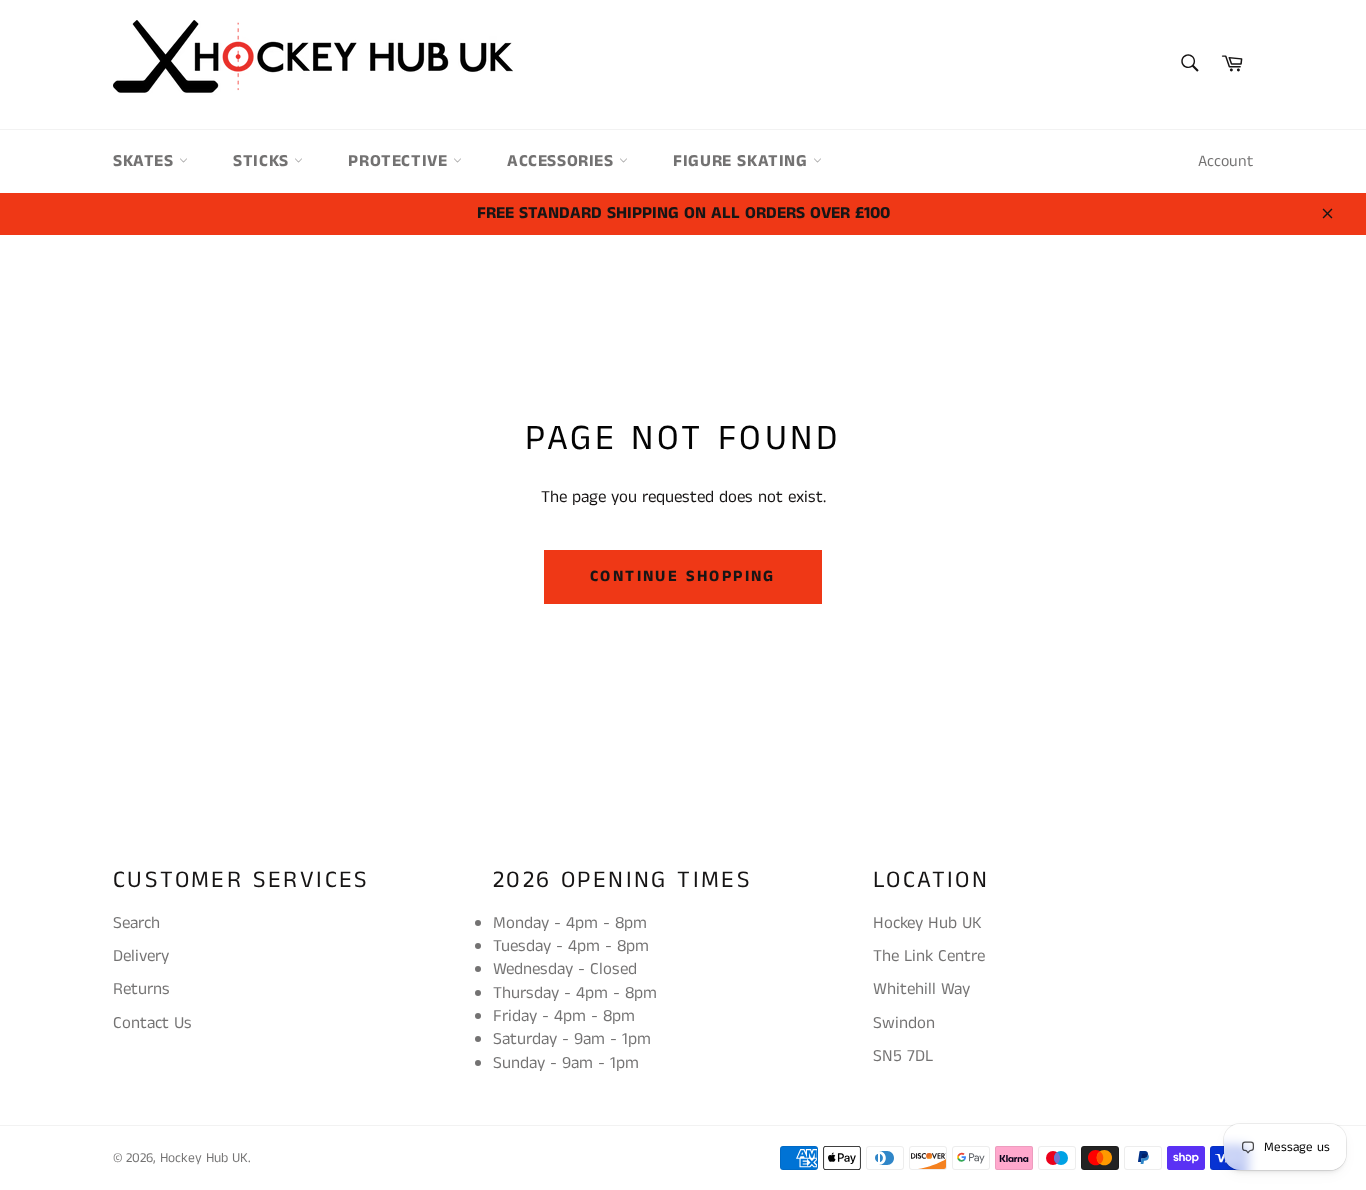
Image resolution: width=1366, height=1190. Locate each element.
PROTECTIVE (400, 161)
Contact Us (152, 1023)
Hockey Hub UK (204, 1158)
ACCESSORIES (563, 161)
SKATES (146, 161)
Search (136, 923)
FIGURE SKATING (743, 161)
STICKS (263, 161)
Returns (141, 989)
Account (1225, 161)
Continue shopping (683, 576)
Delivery (141, 956)
